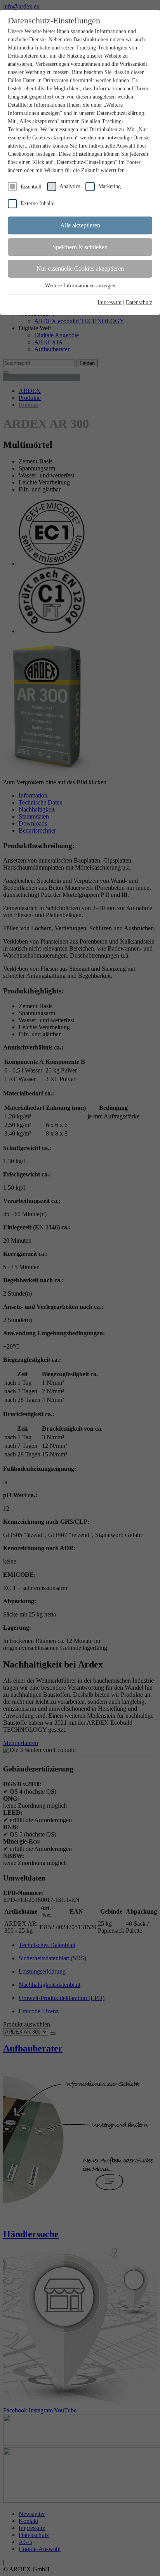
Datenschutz (139, 302)
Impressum (110, 302)
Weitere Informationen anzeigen (80, 286)
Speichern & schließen (80, 247)
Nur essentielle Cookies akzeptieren (80, 269)
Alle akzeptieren (80, 225)
